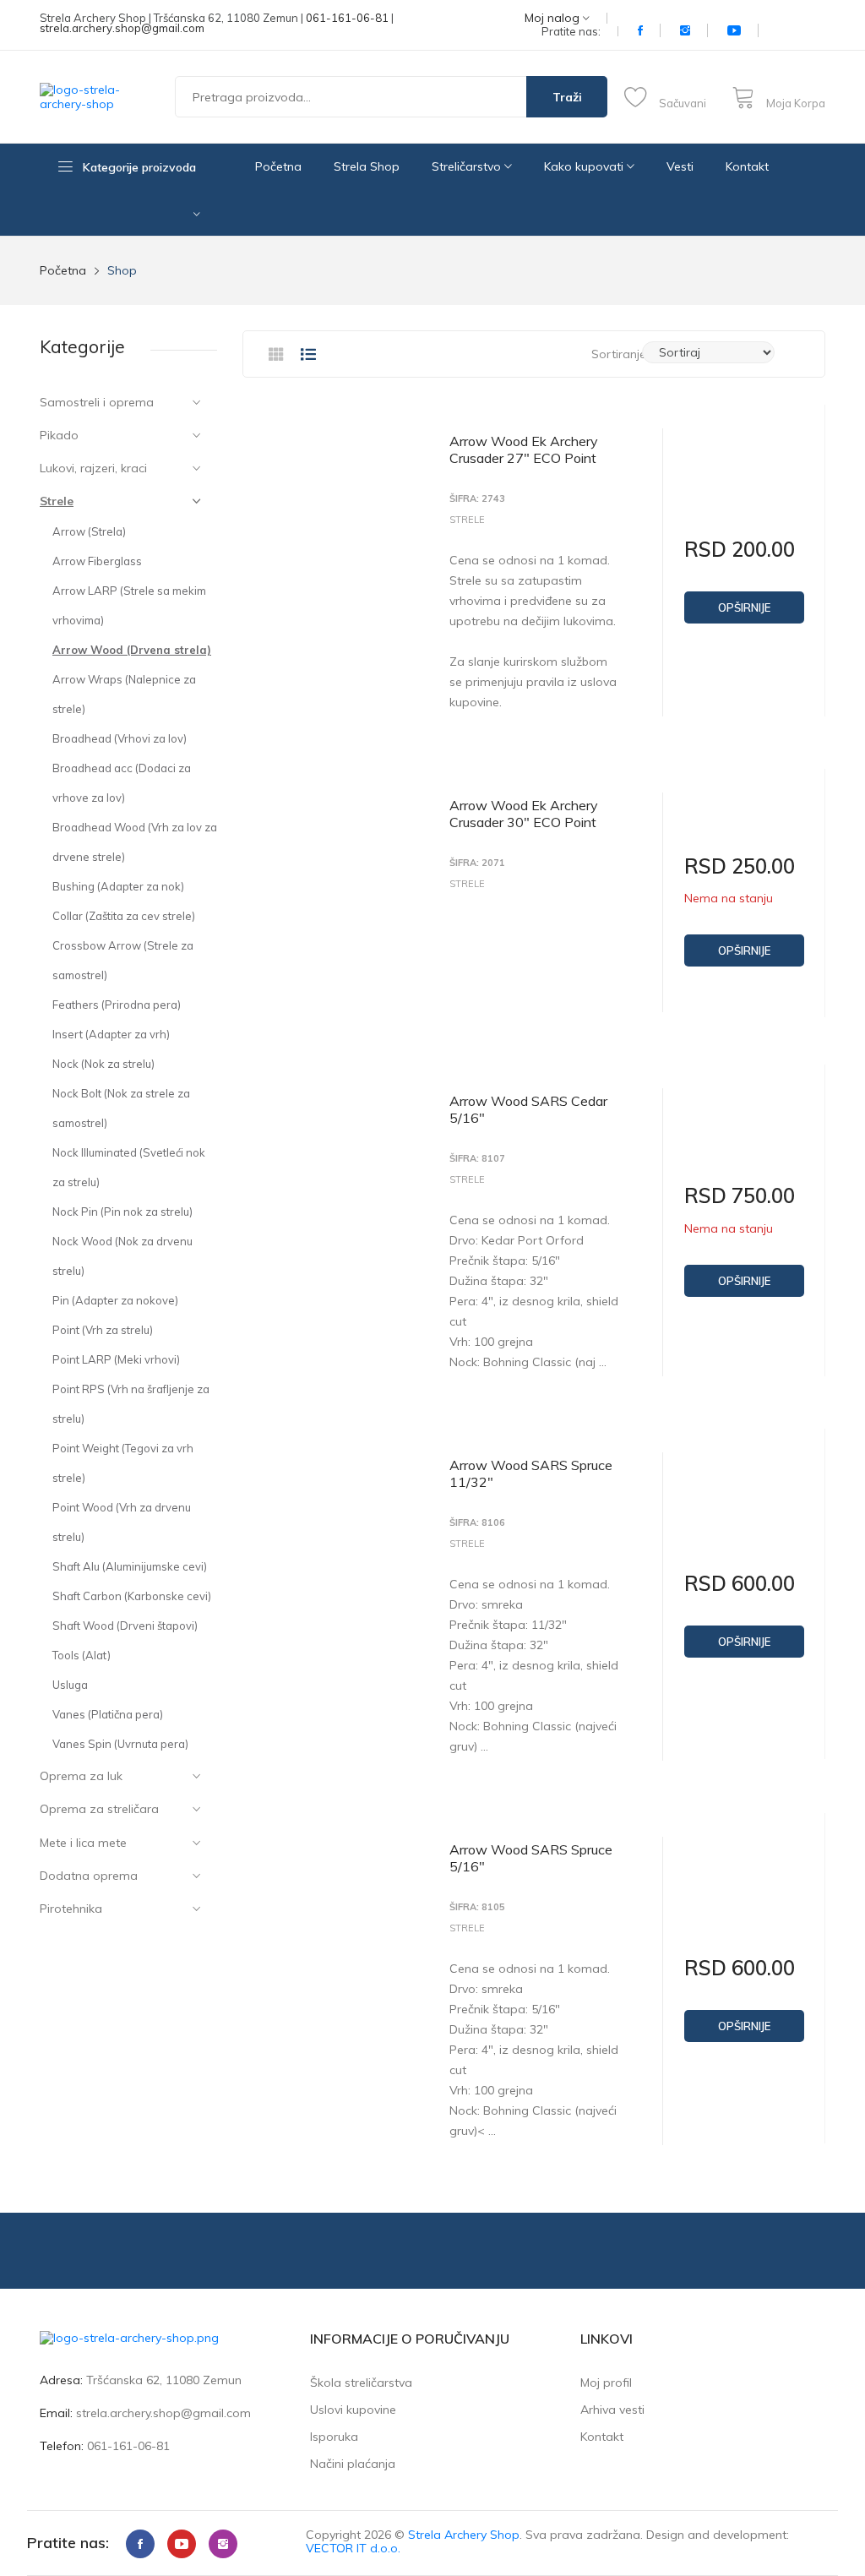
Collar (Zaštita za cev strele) (124, 916)
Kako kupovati (585, 166)
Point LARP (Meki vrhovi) (116, 1359)
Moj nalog (554, 18)
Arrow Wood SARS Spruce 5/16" (531, 1858)
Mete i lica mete (83, 1843)
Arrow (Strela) (89, 531)
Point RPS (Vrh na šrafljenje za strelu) (131, 1404)
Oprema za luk (81, 1776)
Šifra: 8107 (477, 1159)
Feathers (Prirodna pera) (117, 1005)
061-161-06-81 (347, 18)
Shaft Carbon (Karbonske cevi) (132, 1596)
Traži (567, 97)
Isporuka (334, 2437)
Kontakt (747, 166)
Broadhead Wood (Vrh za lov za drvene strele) (135, 842)
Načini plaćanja (353, 2464)
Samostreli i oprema (97, 402)
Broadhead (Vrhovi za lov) (120, 738)
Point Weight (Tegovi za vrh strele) (123, 1463)
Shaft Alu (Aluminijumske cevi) (130, 1566)
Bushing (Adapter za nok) (118, 886)
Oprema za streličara (99, 1809)
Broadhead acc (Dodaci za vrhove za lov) (122, 783)
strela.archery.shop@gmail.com (122, 28)
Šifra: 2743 (477, 499)
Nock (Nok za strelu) (103, 1064)
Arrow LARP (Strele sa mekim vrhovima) (129, 605)
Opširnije (744, 607)
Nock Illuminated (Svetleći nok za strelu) (129, 1167)
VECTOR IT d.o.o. (353, 2548)
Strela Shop (367, 166)
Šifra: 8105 (477, 1907)
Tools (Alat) (82, 1655)
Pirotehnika (71, 1909)
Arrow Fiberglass (97, 561)
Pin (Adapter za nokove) (115, 1300)
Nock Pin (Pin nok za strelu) (122, 1212)
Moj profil (606, 2383)
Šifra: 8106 (477, 1523)
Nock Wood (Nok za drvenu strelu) (122, 1256)
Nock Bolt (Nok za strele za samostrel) (121, 1108)
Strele (57, 501)
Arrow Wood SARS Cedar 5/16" (528, 1109)
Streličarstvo (468, 166)
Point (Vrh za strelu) (103, 1330)
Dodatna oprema (89, 1876)
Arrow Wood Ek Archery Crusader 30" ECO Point (524, 814)
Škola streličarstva (361, 2383)
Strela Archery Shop (464, 2535)
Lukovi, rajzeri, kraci (93, 468)
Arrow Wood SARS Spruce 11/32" (531, 1473)
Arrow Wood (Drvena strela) (132, 650)
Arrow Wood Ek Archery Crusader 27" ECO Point (524, 449)
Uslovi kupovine (353, 2410)
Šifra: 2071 (477, 863)
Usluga (70, 1685)
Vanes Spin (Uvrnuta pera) (120, 1744)
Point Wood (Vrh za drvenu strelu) (122, 1522)
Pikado (59, 435)
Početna (278, 166)
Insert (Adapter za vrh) (111, 1034)
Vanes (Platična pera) (108, 1714)
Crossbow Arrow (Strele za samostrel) (123, 960)
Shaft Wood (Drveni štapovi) (125, 1626)
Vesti (680, 166)
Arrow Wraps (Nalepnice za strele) (124, 694)
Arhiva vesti (612, 2410)
